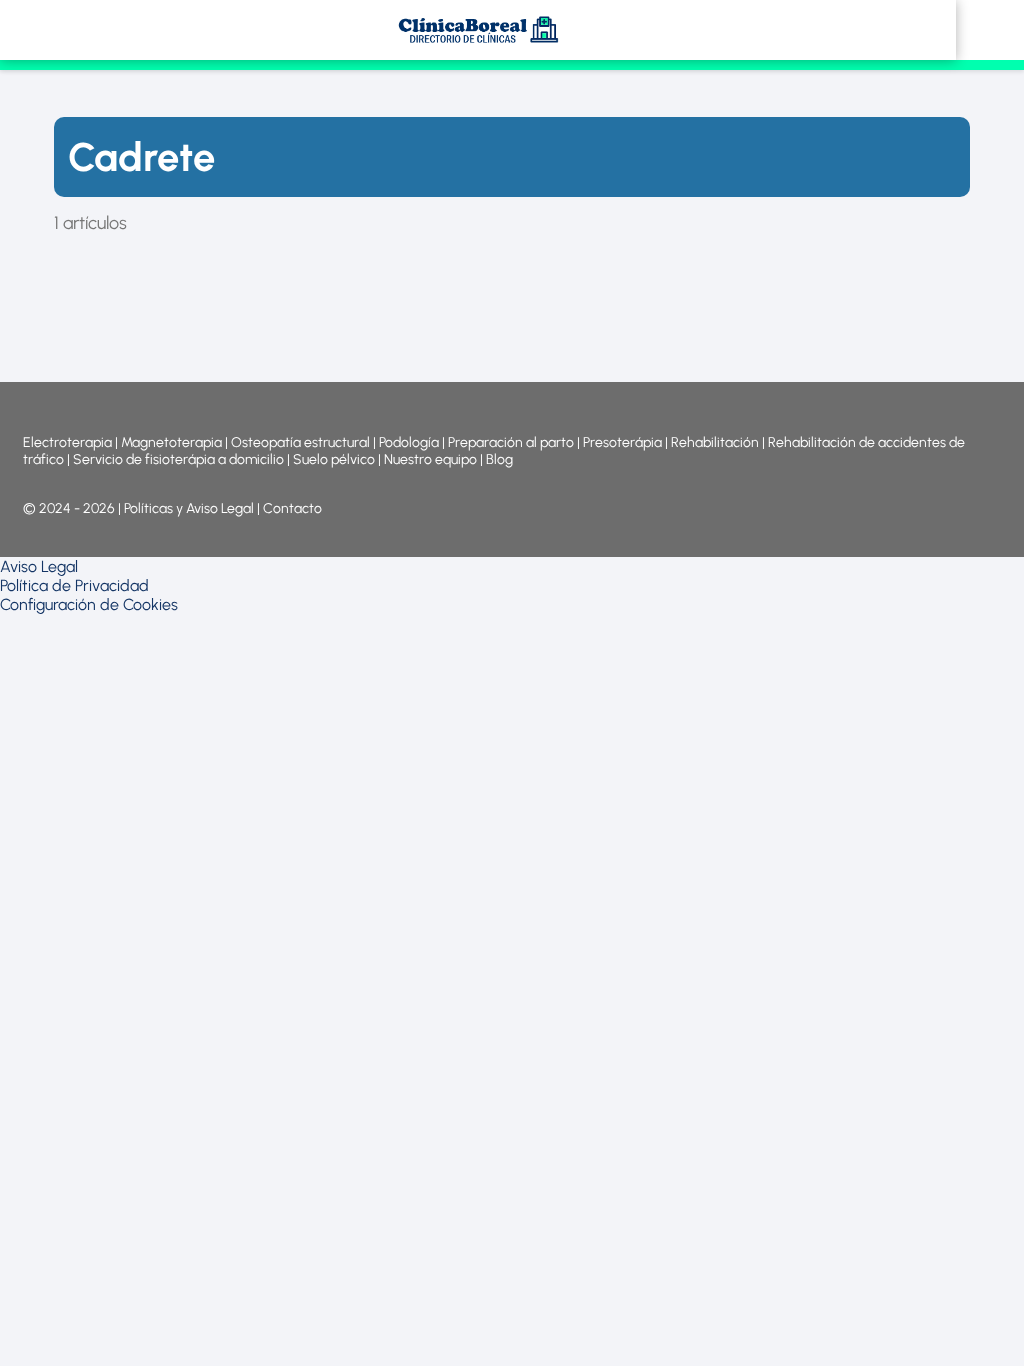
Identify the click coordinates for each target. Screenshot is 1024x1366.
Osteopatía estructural (300, 442)
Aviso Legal (39, 566)
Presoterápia (622, 442)
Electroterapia (67, 442)
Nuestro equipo (430, 459)
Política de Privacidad (74, 585)
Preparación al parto (511, 442)
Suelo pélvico (334, 459)
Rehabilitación (716, 442)
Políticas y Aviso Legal (190, 508)
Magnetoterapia (173, 442)
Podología (410, 442)
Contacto (292, 508)
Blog (499, 459)
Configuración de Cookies (89, 604)
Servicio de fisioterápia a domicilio (178, 459)
